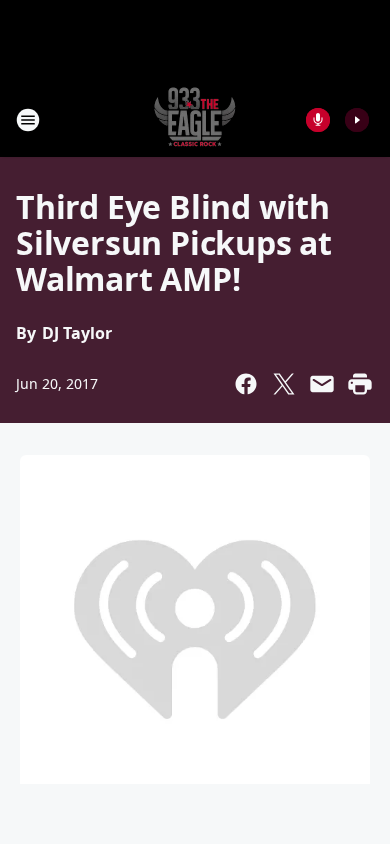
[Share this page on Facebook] (246, 384)
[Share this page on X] (284, 384)
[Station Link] (195, 119)
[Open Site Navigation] (28, 120)
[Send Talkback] (318, 120)
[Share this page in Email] (322, 384)
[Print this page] (360, 384)
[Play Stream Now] (357, 120)
